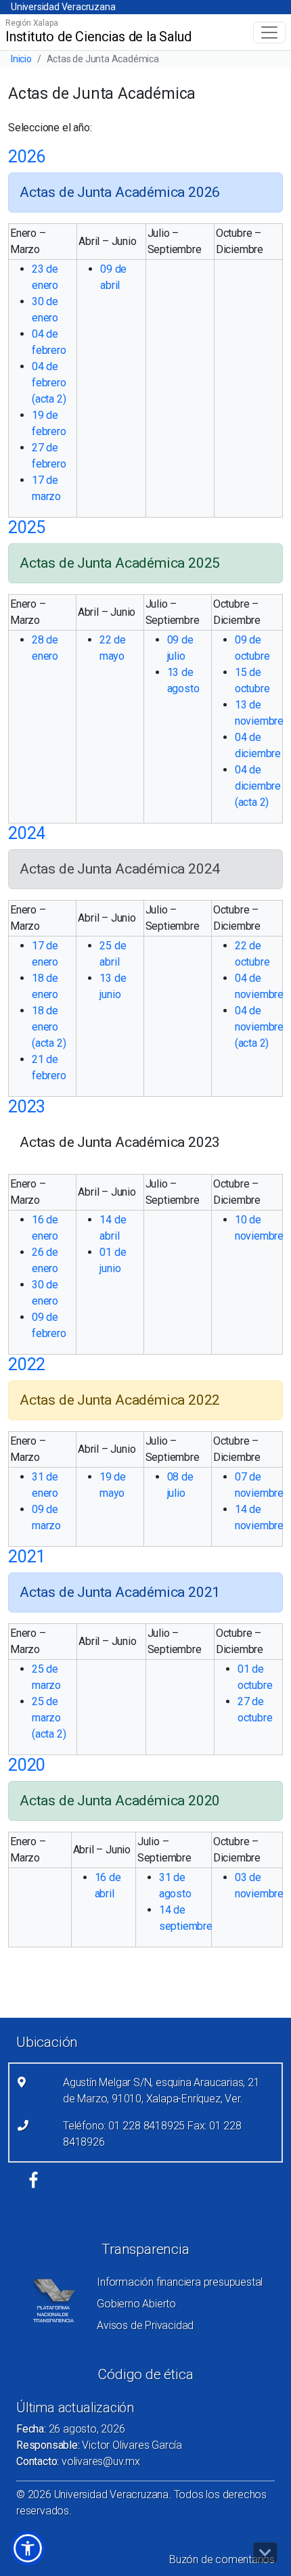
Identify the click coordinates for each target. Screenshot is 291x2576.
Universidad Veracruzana (63, 7)
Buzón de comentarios (222, 2559)
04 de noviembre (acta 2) (259, 1027)
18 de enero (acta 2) (49, 1027)
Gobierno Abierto (136, 2304)
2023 (27, 1107)
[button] (28, 2548)
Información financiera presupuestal (180, 2282)
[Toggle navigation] (269, 32)
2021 (27, 1557)
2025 (27, 527)
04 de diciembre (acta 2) (258, 786)
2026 (27, 157)
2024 (27, 833)
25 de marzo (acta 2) (49, 1718)
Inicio (21, 59)
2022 (27, 1364)
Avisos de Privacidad (145, 2325)
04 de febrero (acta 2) (49, 383)
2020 (27, 1765)
